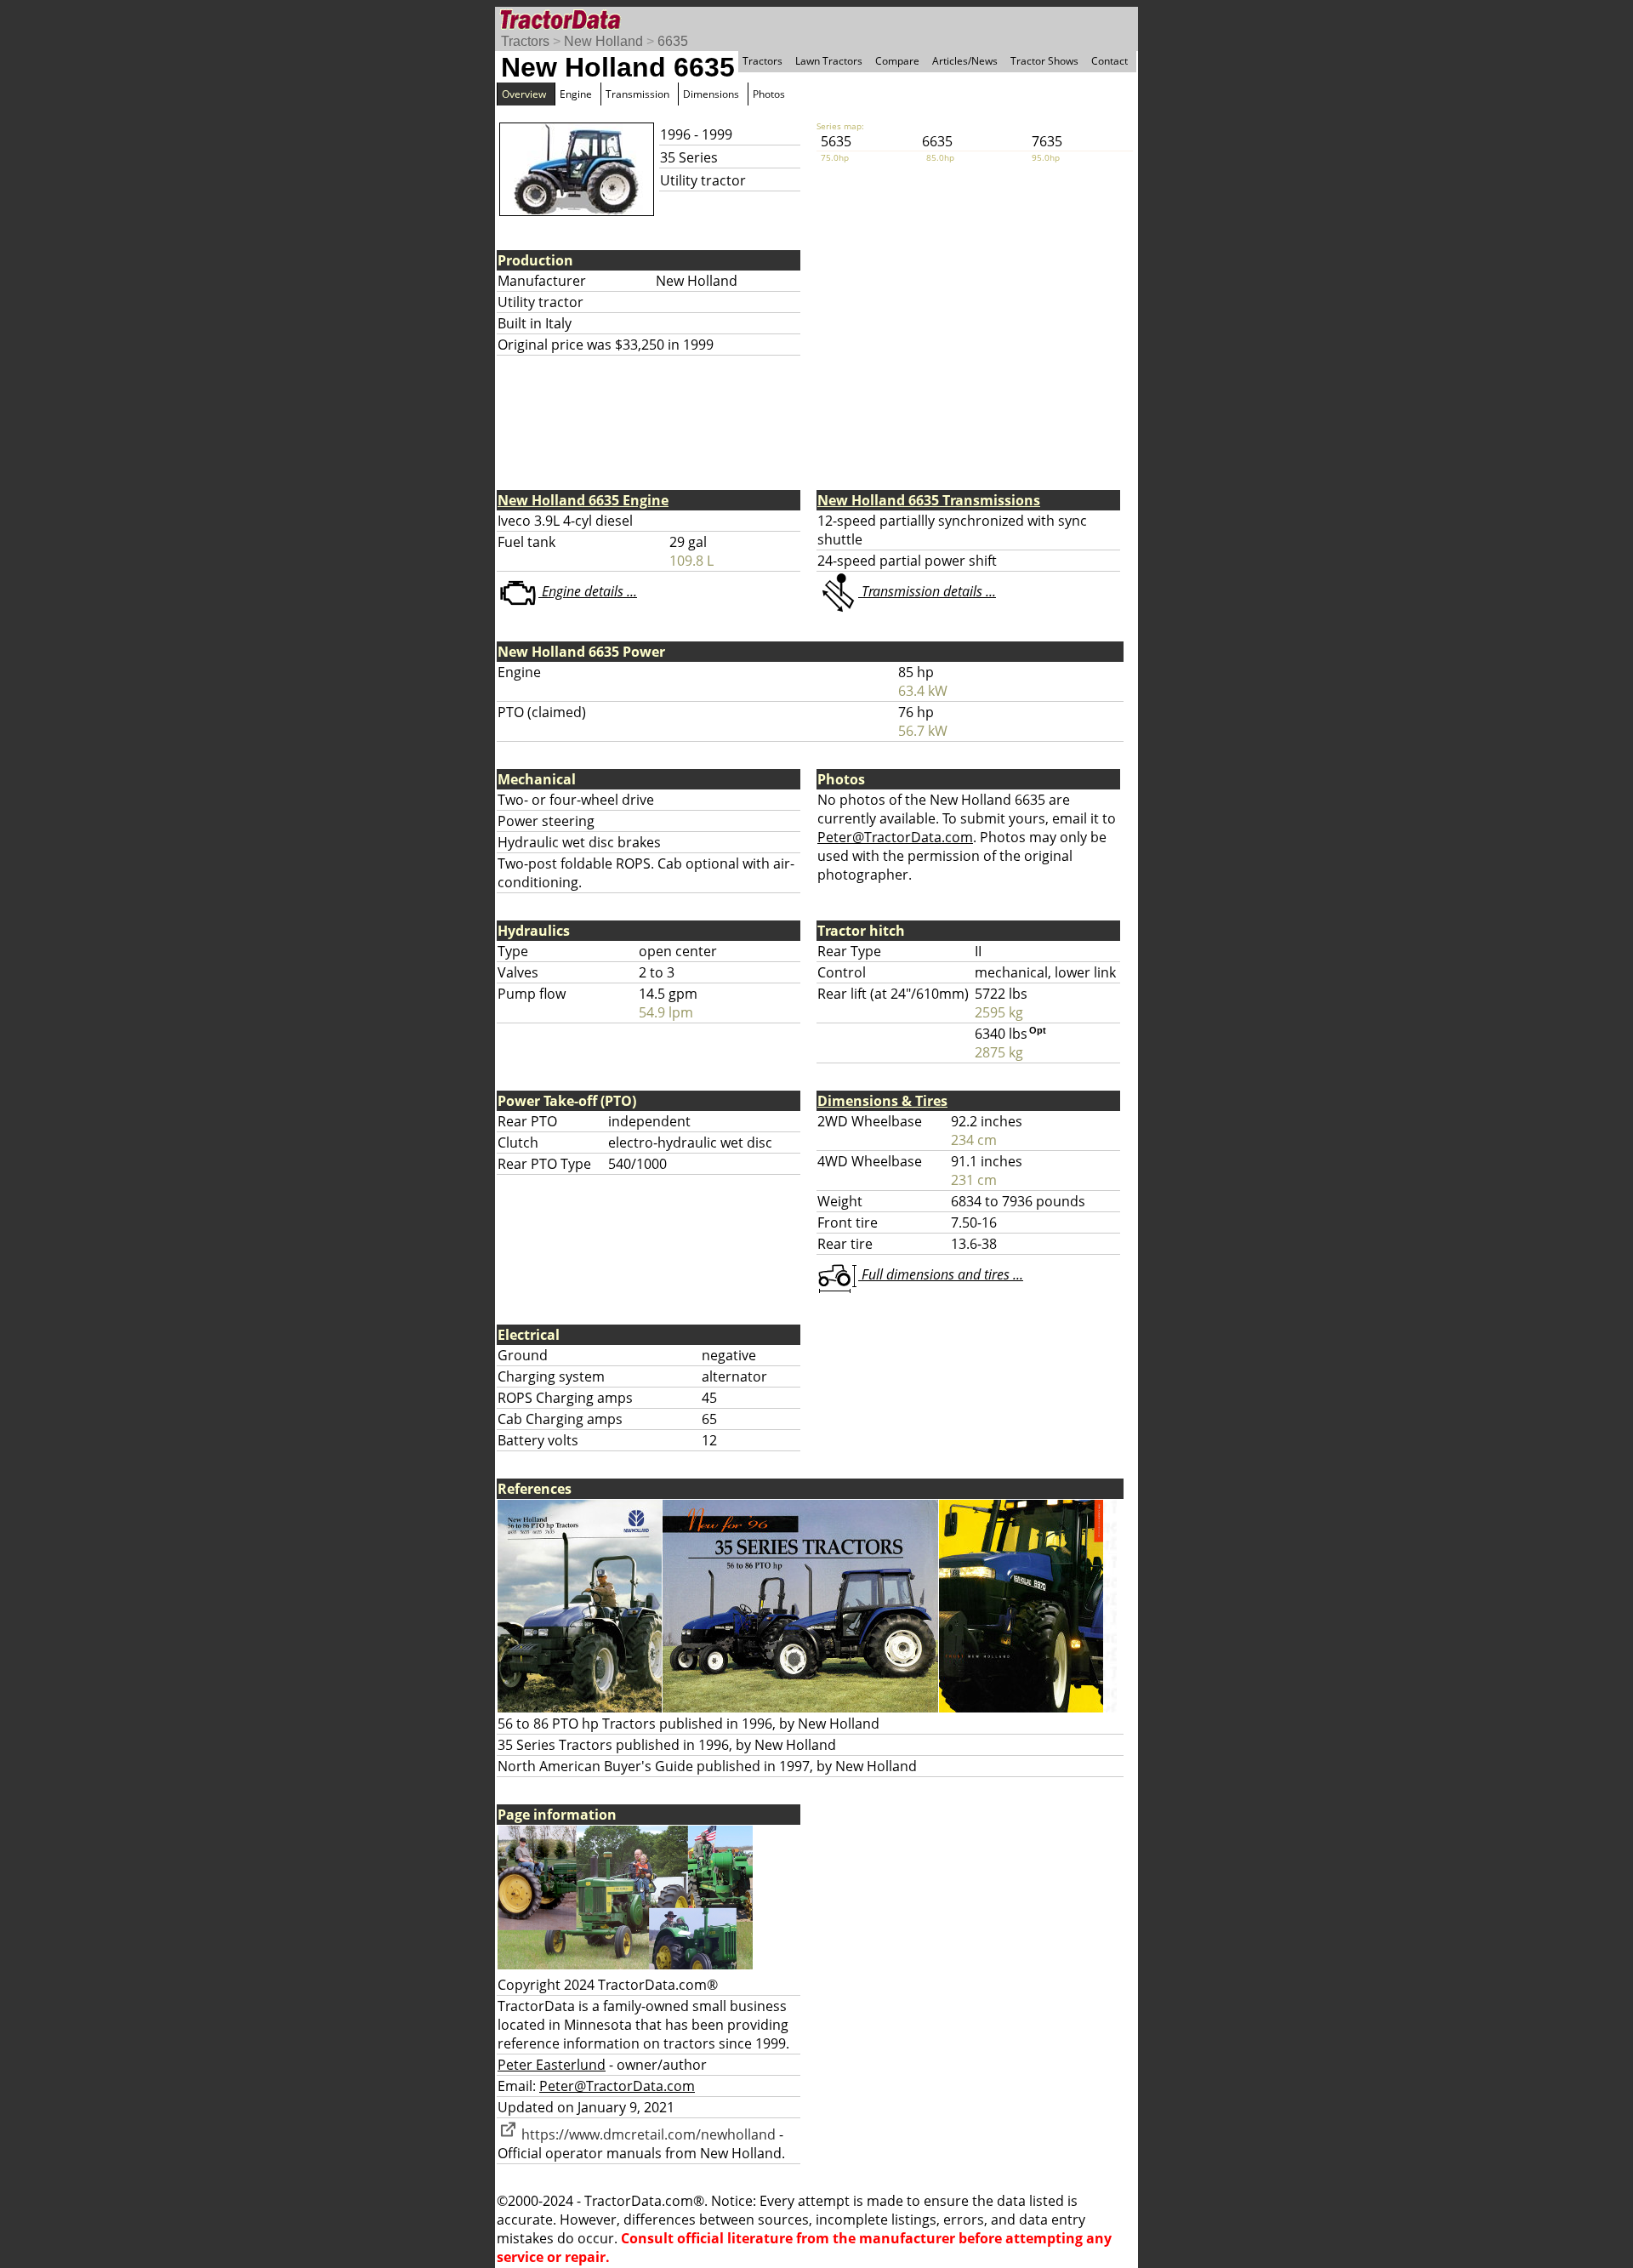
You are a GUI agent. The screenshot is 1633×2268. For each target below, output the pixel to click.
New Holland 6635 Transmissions (929, 500)
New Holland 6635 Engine (583, 500)
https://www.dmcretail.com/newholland (647, 2134)
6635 (673, 41)
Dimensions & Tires (882, 1101)
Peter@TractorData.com (895, 837)
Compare (897, 61)
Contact (1110, 61)
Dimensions (711, 94)
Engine (576, 94)
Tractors (525, 41)
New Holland (603, 41)
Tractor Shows (1044, 61)
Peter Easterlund (552, 2065)
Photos (769, 94)
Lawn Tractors (829, 61)
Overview (524, 94)
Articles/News (965, 61)
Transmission (637, 94)
